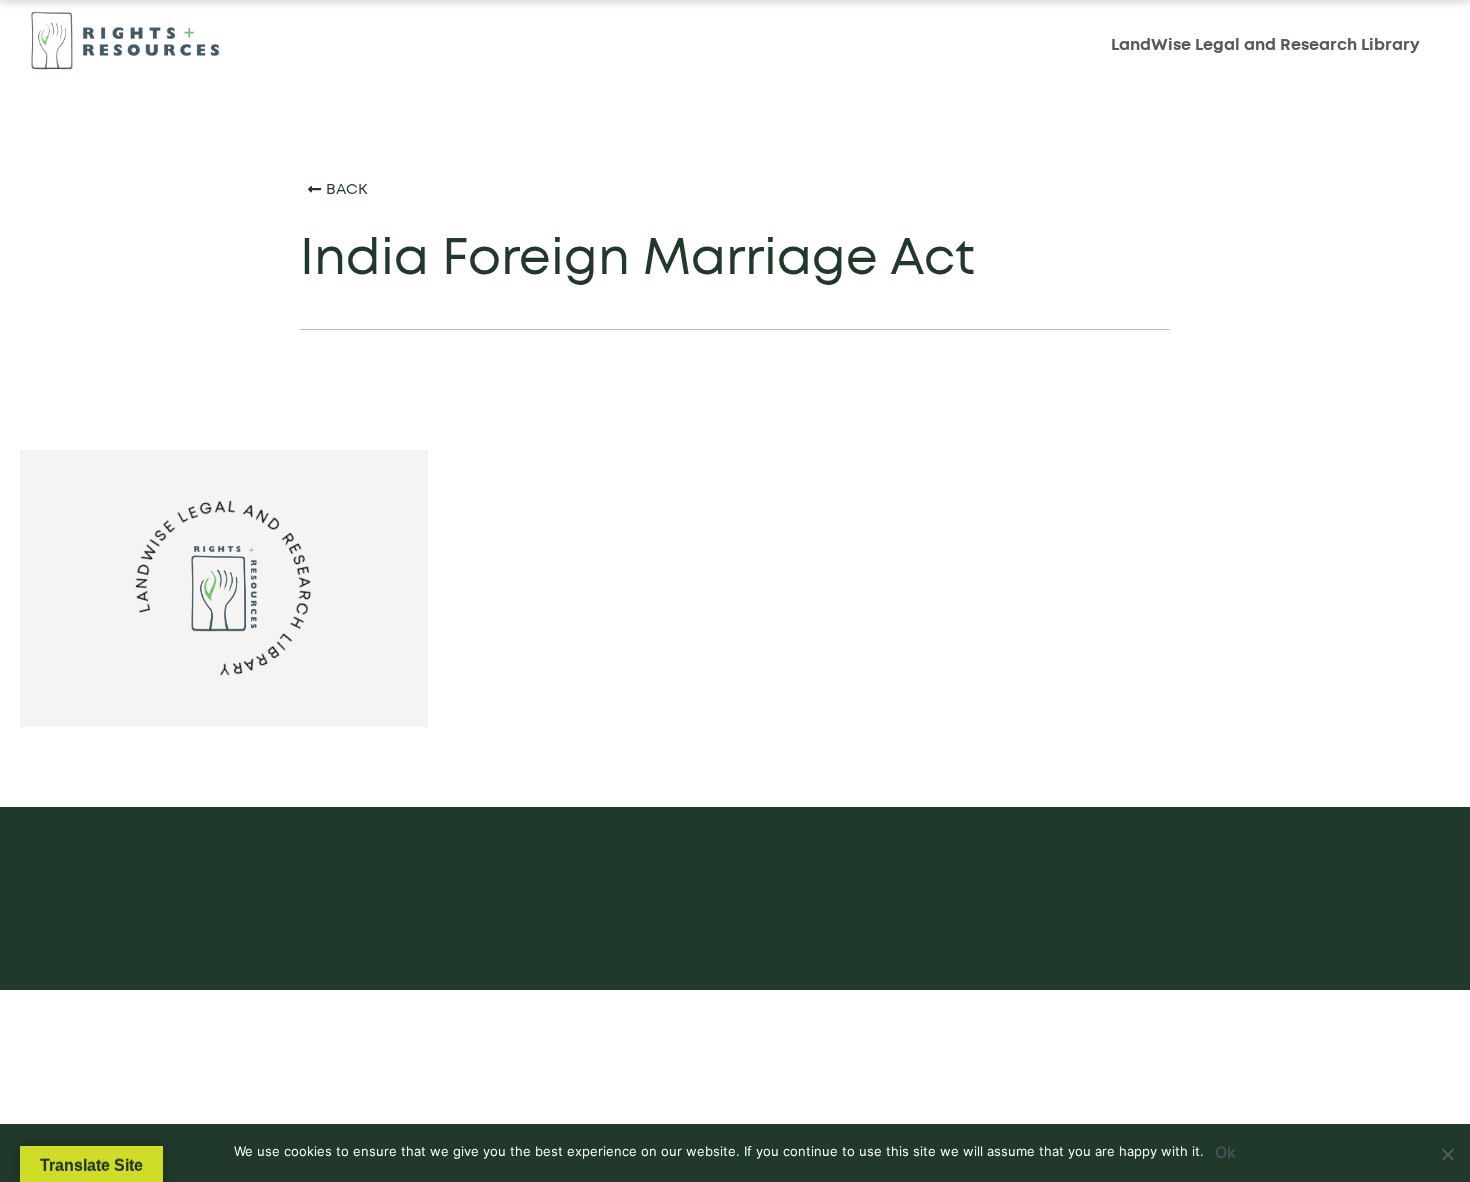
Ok (1225, 1152)
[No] (1447, 1150)
